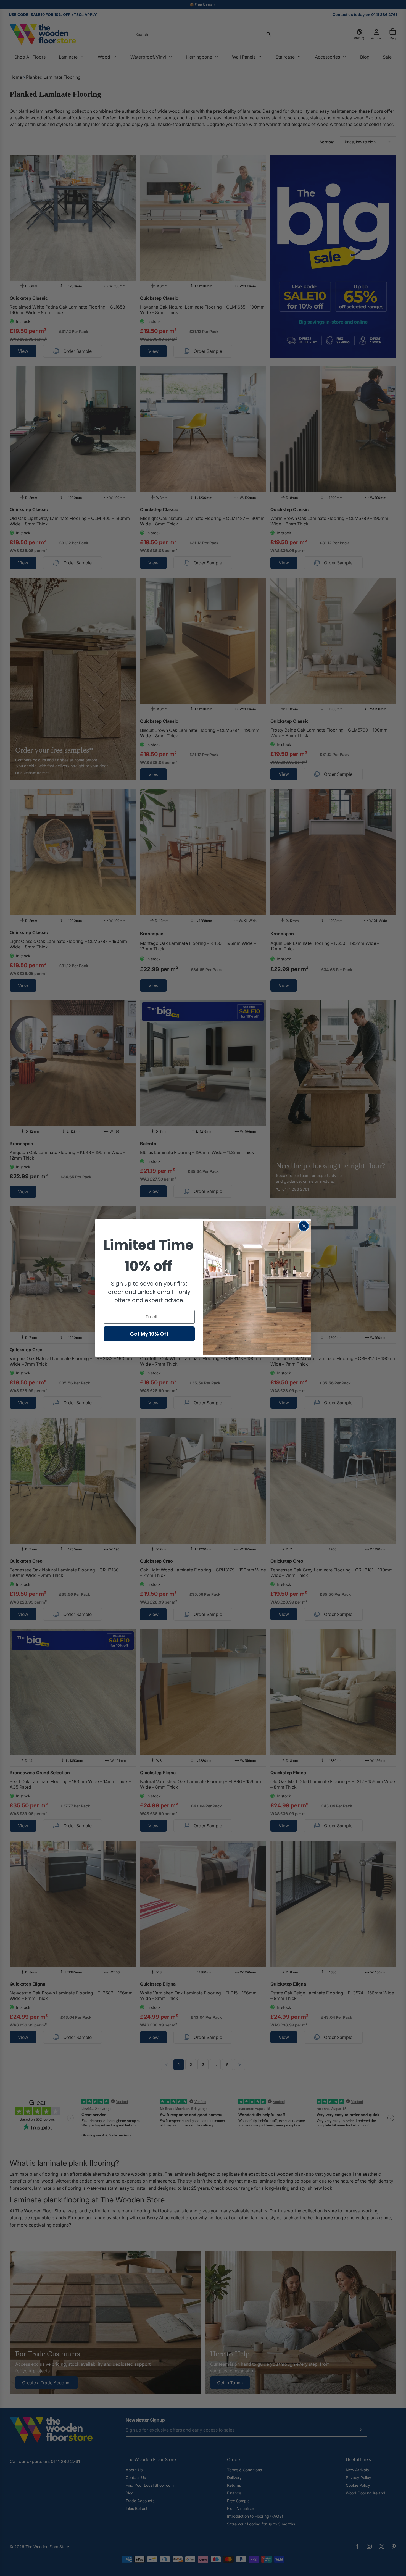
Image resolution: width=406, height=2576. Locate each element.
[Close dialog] (304, 1226)
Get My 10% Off (149, 1334)
